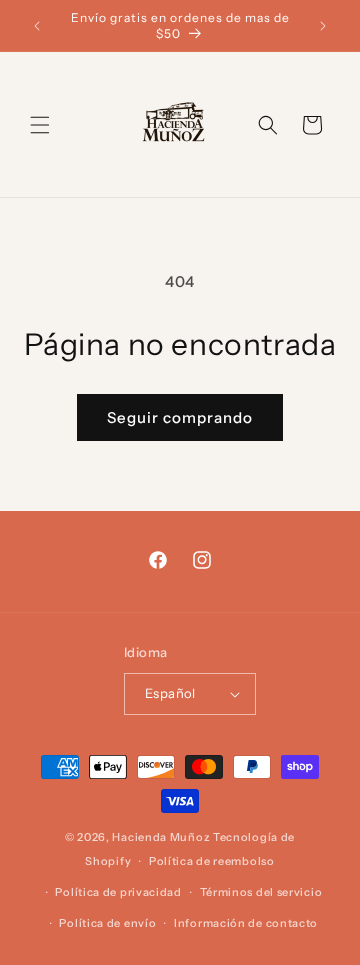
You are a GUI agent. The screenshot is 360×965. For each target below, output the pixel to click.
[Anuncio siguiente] (323, 26)
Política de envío (107, 923)
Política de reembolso (212, 861)
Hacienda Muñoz (161, 837)
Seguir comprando (180, 417)
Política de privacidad (118, 892)
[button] (40, 125)
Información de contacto (246, 923)
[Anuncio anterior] (37, 26)
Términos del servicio (261, 892)
